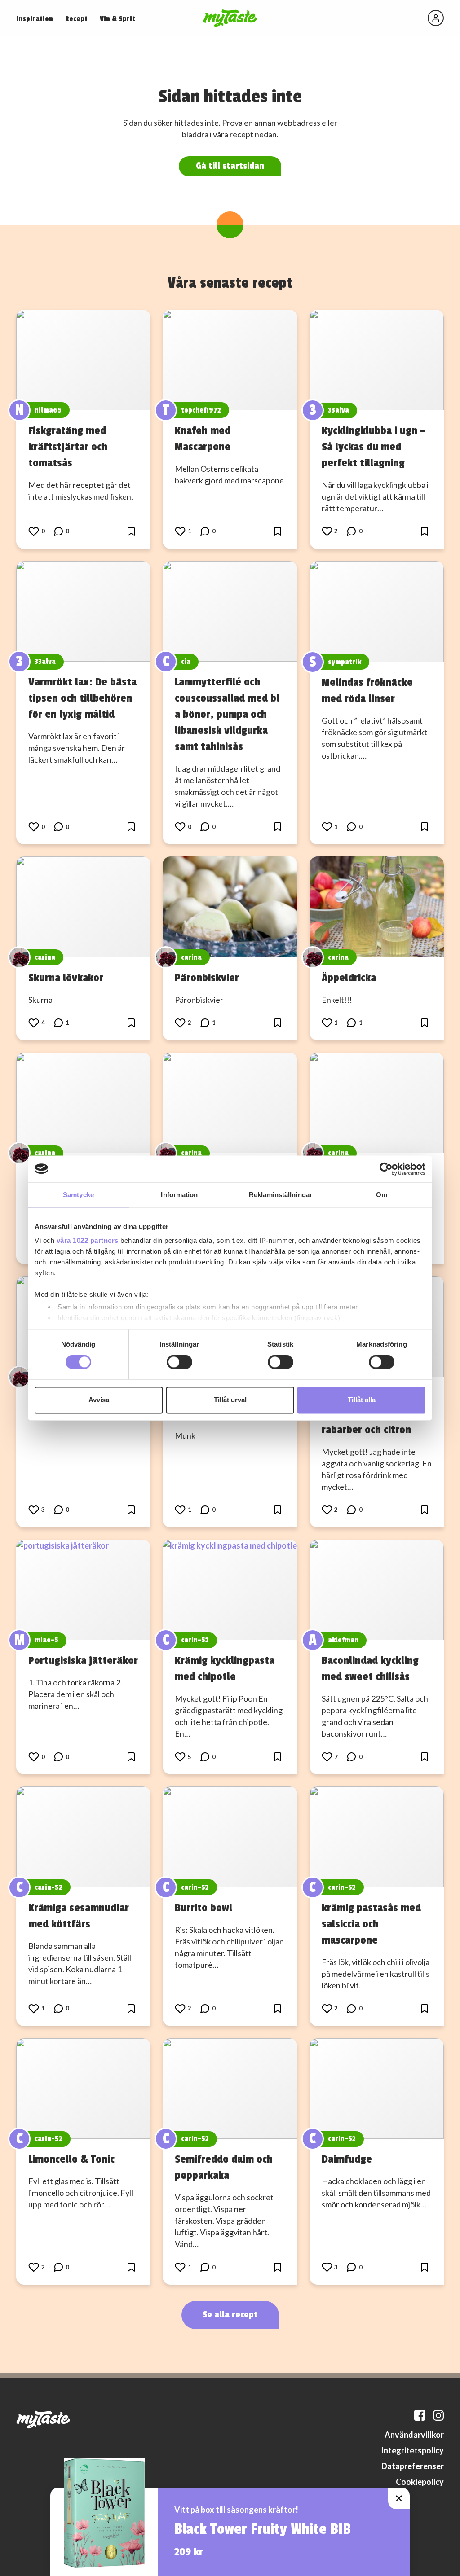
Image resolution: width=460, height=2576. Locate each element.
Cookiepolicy (420, 2482)
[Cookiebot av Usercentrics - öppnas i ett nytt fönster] (386, 1169)
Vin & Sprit (117, 19)
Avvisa (99, 1400)
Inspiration (35, 19)
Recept (76, 19)
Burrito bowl (203, 1908)
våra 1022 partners (88, 1240)
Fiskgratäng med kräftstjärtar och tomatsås (68, 447)
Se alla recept (230, 2315)
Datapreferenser (413, 2466)
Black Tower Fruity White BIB (263, 2529)
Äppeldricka (349, 978)
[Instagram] (438, 2415)
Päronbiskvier (207, 978)
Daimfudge (347, 2159)
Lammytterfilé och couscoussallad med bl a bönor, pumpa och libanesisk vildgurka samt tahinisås (227, 714)
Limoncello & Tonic (71, 2159)
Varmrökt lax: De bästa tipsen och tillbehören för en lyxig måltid (82, 698)
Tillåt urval (230, 1400)
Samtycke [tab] (78, 1195)
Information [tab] (179, 1195)
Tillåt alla (362, 1400)
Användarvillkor (414, 2435)
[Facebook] (420, 2415)
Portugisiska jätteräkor (83, 1660)
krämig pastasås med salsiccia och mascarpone (371, 1924)
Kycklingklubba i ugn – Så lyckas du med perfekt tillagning (373, 447)
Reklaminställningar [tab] (281, 1195)
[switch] (179, 1362)
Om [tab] (382, 1195)
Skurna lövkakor (66, 978)
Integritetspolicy (412, 2450)
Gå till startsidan (230, 166)
